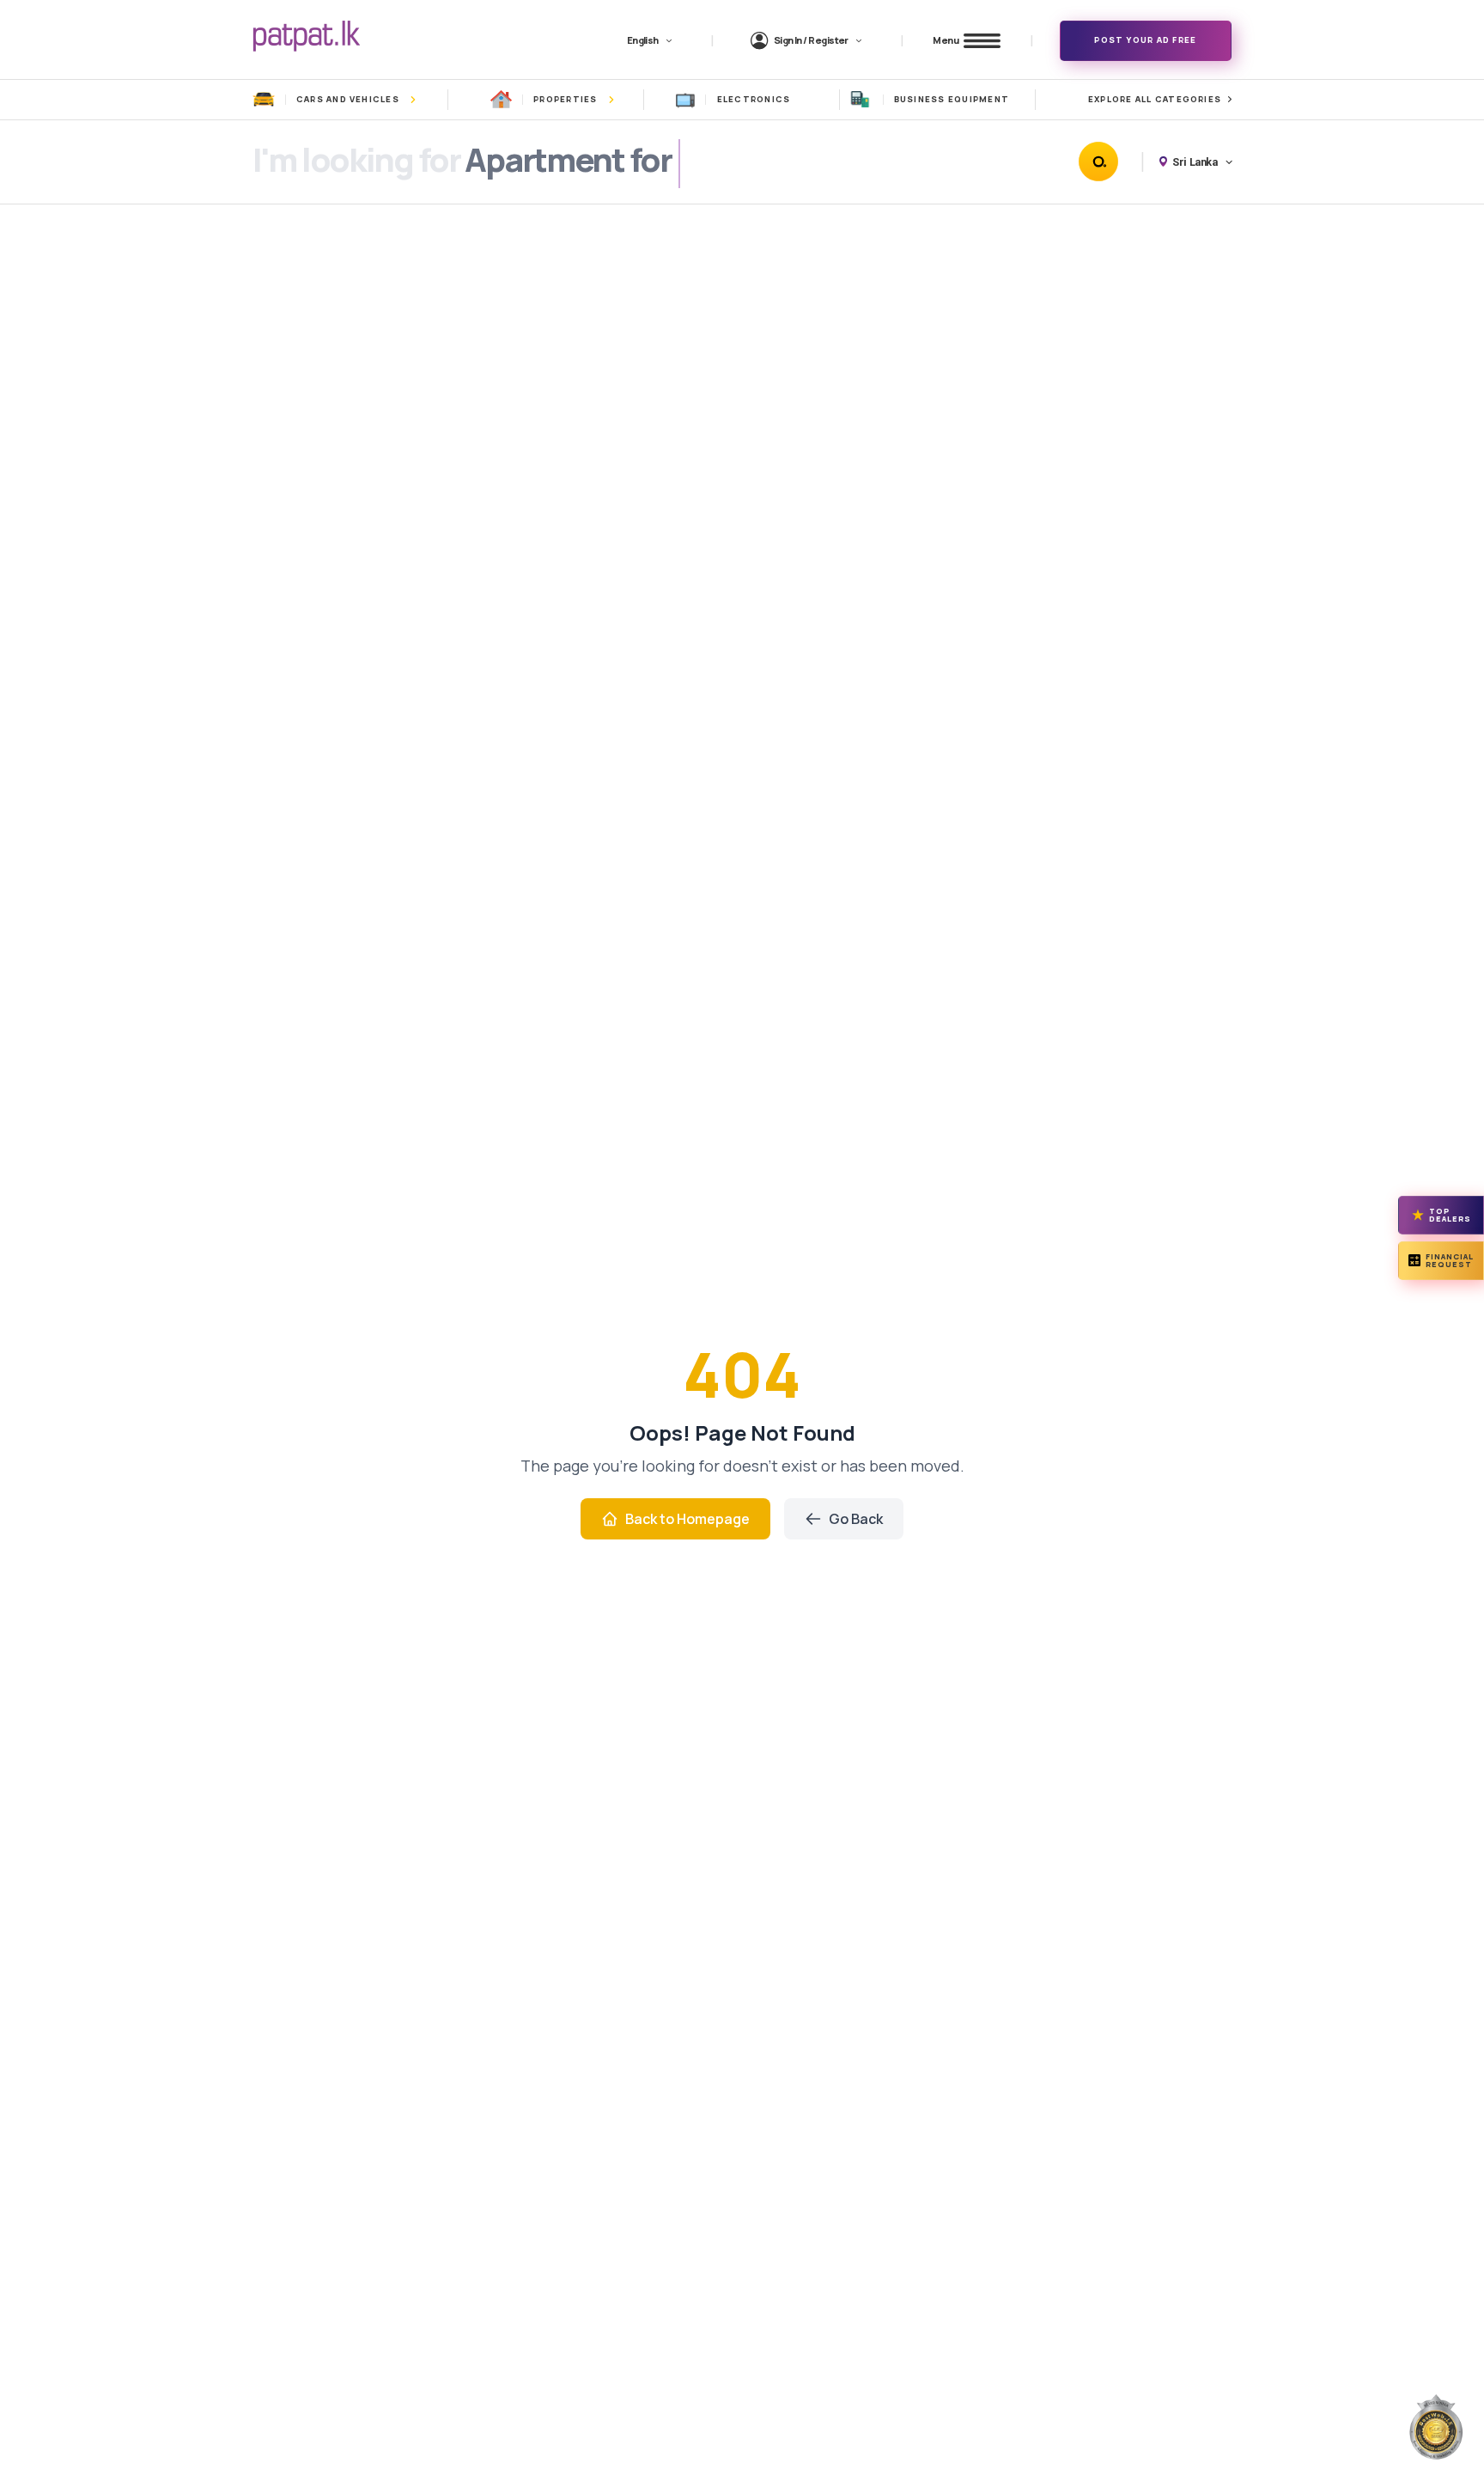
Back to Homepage (687, 1519)
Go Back (856, 1519)
